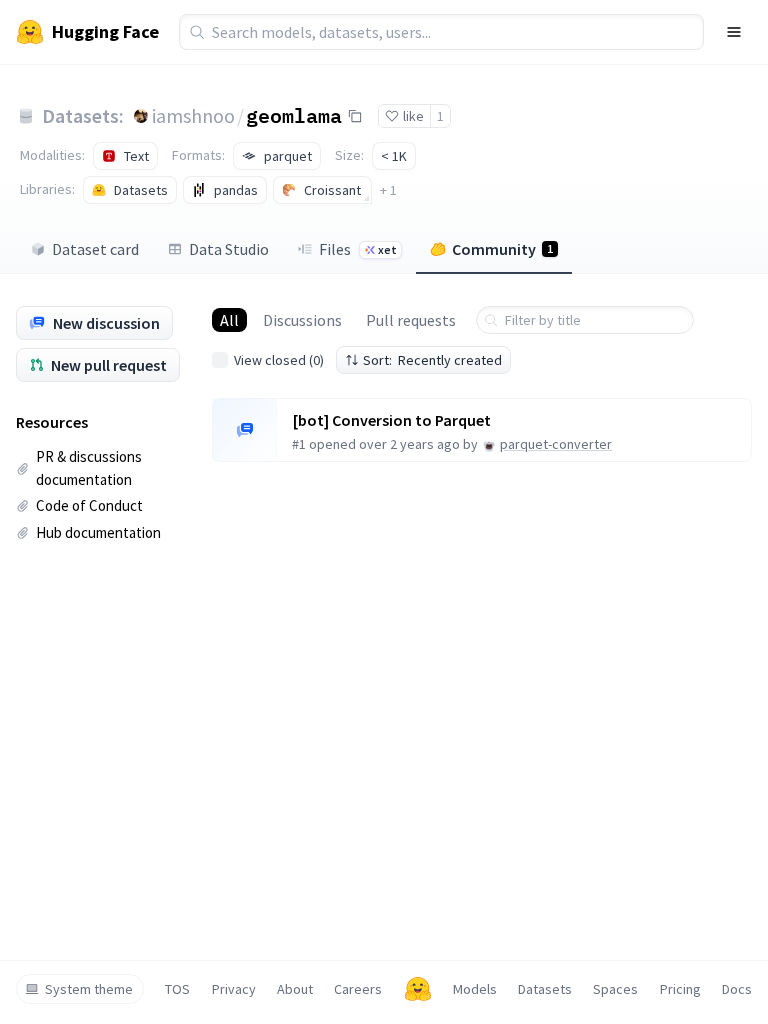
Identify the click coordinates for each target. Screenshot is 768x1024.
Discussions (302, 320)
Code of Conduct (89, 505)
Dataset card (95, 249)
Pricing (680, 989)
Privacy (234, 989)
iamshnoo (193, 115)
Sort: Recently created (432, 360)
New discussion (106, 323)
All (229, 320)
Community (502, 249)
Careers (358, 989)
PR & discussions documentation (89, 468)
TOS (177, 989)
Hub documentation (98, 532)
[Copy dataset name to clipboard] (355, 116)
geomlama (294, 115)
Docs (737, 989)
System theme (89, 989)
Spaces (615, 989)
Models (475, 989)
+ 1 (388, 190)
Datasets (545, 989)
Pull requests (411, 320)
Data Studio (229, 249)
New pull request (109, 365)
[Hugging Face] (418, 989)
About (295, 989)
